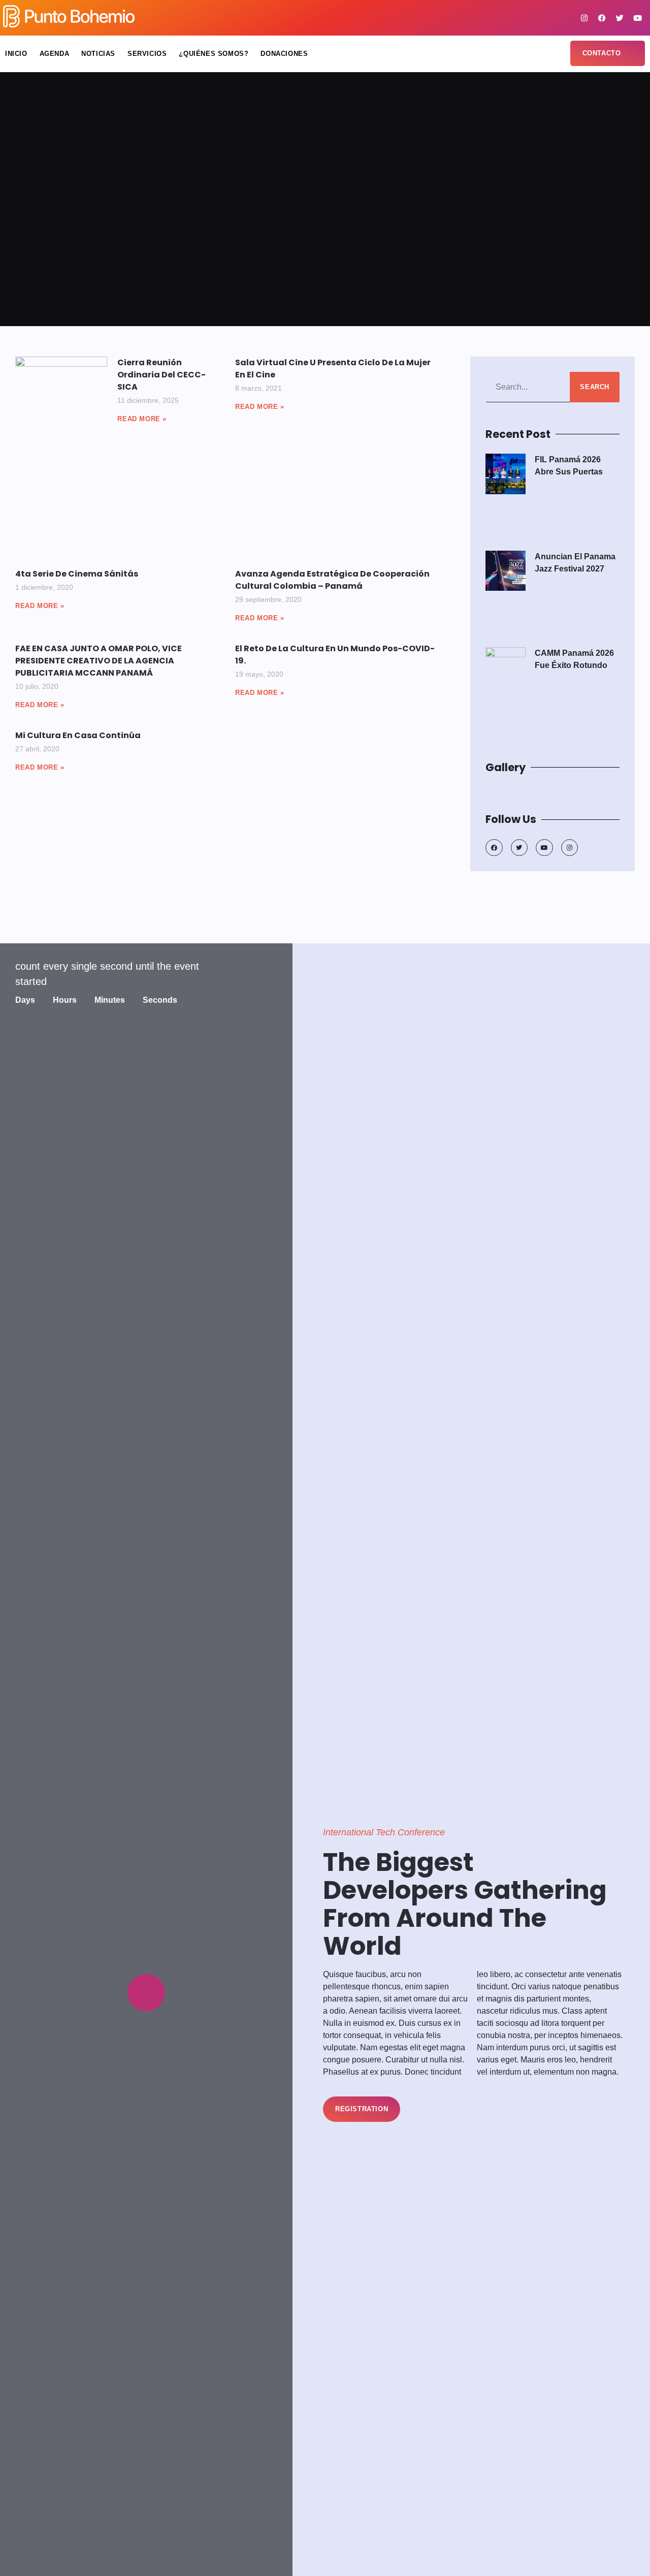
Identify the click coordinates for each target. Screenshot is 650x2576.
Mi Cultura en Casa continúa (78, 735)
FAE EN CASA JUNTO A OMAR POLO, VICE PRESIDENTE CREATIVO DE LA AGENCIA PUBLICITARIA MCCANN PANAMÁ (99, 661)
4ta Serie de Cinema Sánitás (77, 574)
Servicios (147, 54)
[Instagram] (584, 18)
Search (595, 387)
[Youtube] (637, 18)
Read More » (142, 419)
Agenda (55, 54)
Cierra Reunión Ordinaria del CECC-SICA (161, 375)
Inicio (16, 54)
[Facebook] (602, 18)
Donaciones (284, 54)
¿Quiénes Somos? (214, 54)
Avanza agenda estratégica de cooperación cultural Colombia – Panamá (332, 580)
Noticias (98, 54)
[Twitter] (620, 18)
